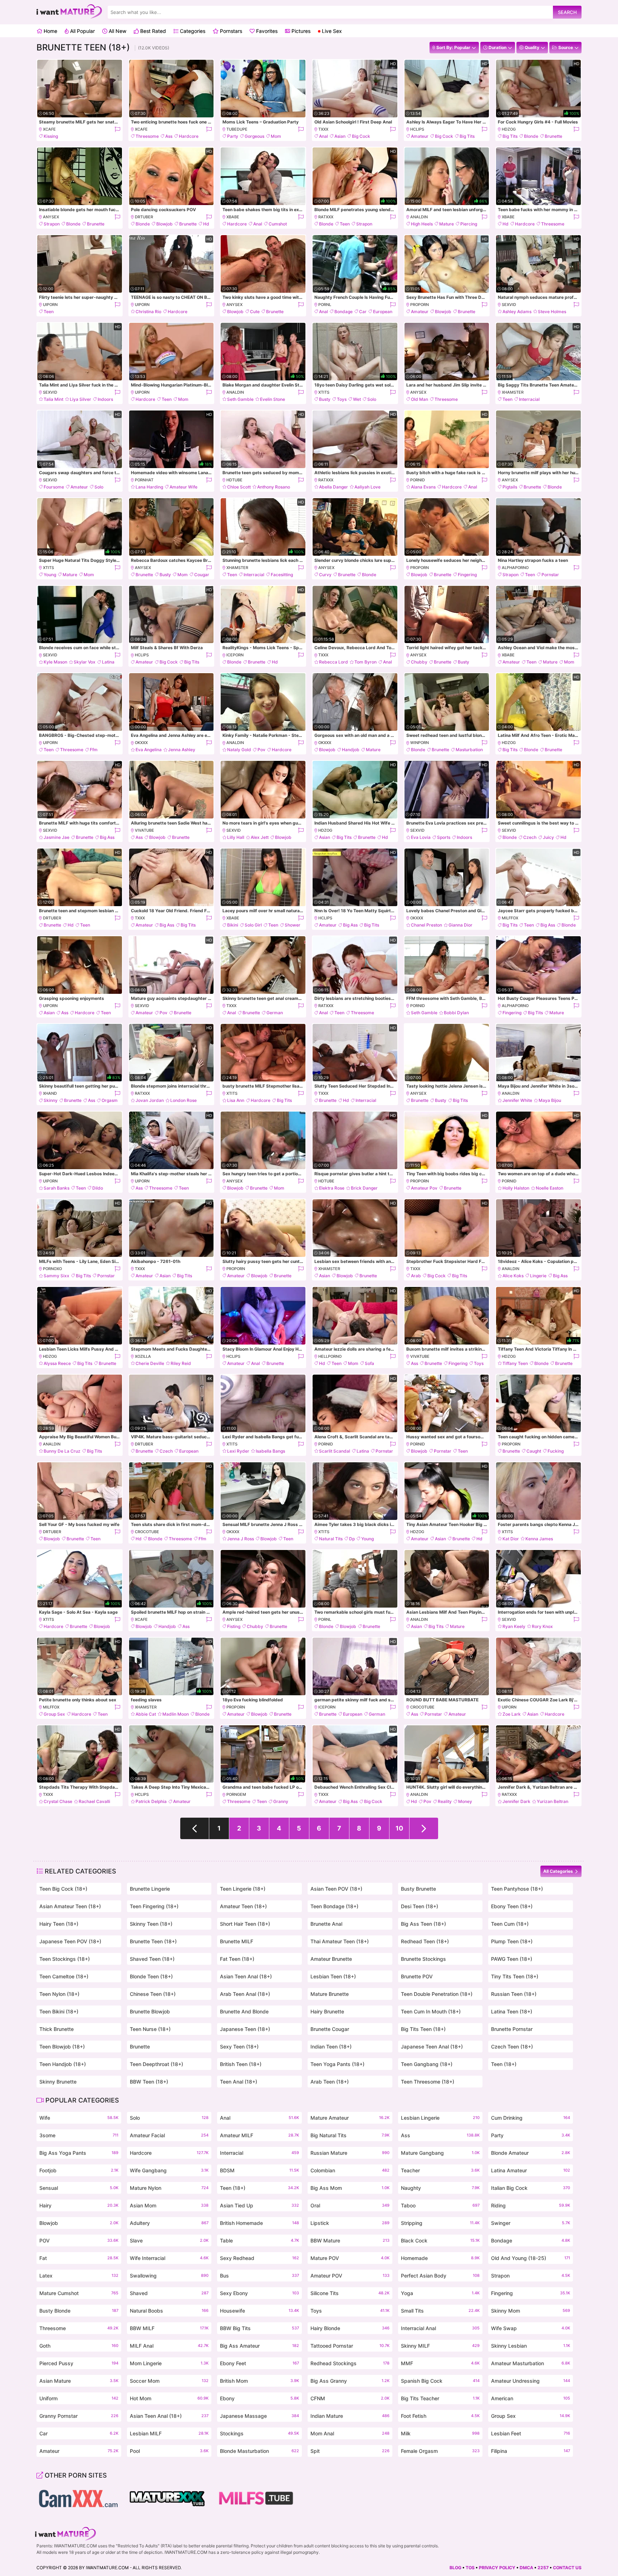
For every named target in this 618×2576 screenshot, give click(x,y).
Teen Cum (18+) (510, 1924)
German (275, 1013)
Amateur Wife (183, 487)
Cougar (202, 575)
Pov (261, 750)
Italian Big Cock (531, 2188)
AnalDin (419, 217)
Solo (372, 399)
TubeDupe (237, 129)
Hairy (79, 2205)
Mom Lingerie (169, 2363)
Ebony (259, 2398)
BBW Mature (350, 2240)
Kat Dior (511, 1539)
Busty (325, 399)
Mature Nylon (169, 2188)
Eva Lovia (421, 837)
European (383, 312)
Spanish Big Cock (440, 2381)
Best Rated (152, 31)
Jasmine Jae (57, 837)
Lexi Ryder (238, 1451)
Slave (169, 2240)
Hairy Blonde (350, 2328)
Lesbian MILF (169, 2433)
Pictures (300, 31)
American (531, 2398)
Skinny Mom (531, 2311)
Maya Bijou (550, 1100)
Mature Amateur (350, 2118)
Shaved (169, 2293)
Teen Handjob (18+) (63, 2064)
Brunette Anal (326, 1924)
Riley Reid (181, 1363)
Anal (323, 136)
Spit (350, 2451)
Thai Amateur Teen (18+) (340, 1941)
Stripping (440, 2223)
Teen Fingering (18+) (154, 1906)
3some (79, 2135)
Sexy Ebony (259, 2293)
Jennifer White (517, 1100)
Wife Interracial (169, 2258)
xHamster (513, 392)
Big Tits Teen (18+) (423, 2029)
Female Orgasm (440, 2451)
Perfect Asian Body (440, 2276)
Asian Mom (169, 2205)
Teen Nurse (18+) (150, 2029)
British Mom (259, 2381)
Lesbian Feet (531, 2433)
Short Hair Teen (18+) (245, 1924)
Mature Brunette (330, 1994)
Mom (276, 136)
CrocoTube (147, 1532)
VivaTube (144, 830)
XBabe (233, 217)
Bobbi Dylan (456, 1013)
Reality (445, 1801)
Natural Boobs (169, 2311)
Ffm (94, 750)
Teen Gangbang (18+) (427, 2064)
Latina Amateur (531, 2170)
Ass (169, 136)
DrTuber (144, 217)
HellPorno (330, 1356)
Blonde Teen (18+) (151, 1976)
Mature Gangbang (440, 2153)
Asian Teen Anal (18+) (246, 1976)
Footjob (79, 2170)
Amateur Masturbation (531, 2363)
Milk (440, 2433)
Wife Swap (531, 2328)
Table (259, 2240)
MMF (440, 2363)
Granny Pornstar (79, 2416)
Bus (259, 2276)
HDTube (234, 480)
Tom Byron (366, 662)
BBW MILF (169, 2328)
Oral (350, 2205)
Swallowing (169, 2276)
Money (465, 1801)
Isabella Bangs (270, 1451)
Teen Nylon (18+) (59, 1994)
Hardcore (189, 136)
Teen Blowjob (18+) (62, 2047)
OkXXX (141, 743)
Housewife (259, 2311)
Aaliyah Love (367, 487)
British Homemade (259, 2223)
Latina (108, 662)
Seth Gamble (240, 399)
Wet (357, 399)
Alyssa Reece (57, 1363)
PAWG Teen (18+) (512, 1959)
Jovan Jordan (150, 1100)
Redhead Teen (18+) (425, 1941)
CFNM (350, 2398)
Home (50, 31)
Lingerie (538, 1276)
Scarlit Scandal (335, 1451)
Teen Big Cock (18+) (63, 1889)
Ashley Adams (517, 312)
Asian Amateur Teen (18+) (70, 1906)
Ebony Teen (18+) (512, 1906)
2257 (543, 2568)
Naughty (440, 2188)
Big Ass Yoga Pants (79, 2153)
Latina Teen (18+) (512, 2011)
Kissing (51, 136)
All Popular (82, 31)
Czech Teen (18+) (512, 2047)
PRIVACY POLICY (497, 2568)
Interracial (529, 399)
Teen (345, 224)
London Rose (183, 1100)
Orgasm (110, 1100)
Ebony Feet (259, 2363)
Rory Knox (542, 1626)
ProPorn (420, 305)
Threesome (147, 136)
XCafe (49, 129)
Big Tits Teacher (440, 2398)
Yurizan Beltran (553, 1801)
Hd (206, 224)
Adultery (169, 2223)
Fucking (556, 1451)
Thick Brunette (57, 2029)
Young (50, 575)
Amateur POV (350, 2276)
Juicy (548, 837)
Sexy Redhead (259, 2258)
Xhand (50, 1093)
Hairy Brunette (327, 2011)
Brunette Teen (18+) (153, 1941)
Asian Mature (79, 2381)
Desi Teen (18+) (420, 1906)
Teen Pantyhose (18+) (517, 1889)
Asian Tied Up (259, 2205)
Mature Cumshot (79, 2293)
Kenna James (539, 1539)
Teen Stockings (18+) (65, 1959)
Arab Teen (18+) (330, 2082)
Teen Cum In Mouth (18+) (431, 2011)
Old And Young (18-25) (531, 2258)
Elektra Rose (332, 1188)
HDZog (509, 129)
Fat (79, 2258)
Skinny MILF (440, 2346)
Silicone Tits (350, 2293)
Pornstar (550, 575)
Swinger (531, 2223)
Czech (530, 837)
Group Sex (54, 1714)
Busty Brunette (418, 1889)
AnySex (51, 217)
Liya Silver (80, 399)
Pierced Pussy (79, 2363)
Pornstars (230, 31)
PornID (418, 480)
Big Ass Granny (350, 2381)
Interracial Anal (440, 2328)
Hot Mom (169, 2398)
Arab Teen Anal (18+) (245, 1994)
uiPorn (50, 305)
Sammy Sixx (57, 1276)
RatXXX (326, 217)
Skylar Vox (85, 662)
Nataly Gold (239, 750)
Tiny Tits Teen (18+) (515, 1976)
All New (117, 31)
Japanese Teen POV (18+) (70, 1941)
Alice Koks (513, 1276)
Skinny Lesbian (531, 2346)
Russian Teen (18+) (514, 1994)
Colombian (350, 2170)
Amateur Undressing (531, 2381)
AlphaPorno (515, 568)
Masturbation (469, 750)
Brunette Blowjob (150, 2011)
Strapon (52, 224)
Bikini (233, 925)
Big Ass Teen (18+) (423, 1924)
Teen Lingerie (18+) (243, 1889)
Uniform (79, 2398)
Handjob (351, 750)
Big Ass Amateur (259, 2346)
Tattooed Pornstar (350, 2346)
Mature (447, 224)
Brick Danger (364, 1188)
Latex (79, 2276)
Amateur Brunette (331, 1959)
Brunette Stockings (423, 1959)
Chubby (419, 662)
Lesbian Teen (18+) (333, 1976)
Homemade (440, 2258)
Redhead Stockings (350, 2363)
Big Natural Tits (350, 2135)
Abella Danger (333, 487)
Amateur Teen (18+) (243, 1906)
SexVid (509, 305)
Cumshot (278, 224)
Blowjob (165, 224)
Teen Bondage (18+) (334, 1906)
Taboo (440, 2205)
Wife (79, 2118)
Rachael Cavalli (94, 1801)
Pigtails (510, 487)
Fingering (467, 575)
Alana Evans (423, 487)
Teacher (440, 2170)
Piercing (469, 224)
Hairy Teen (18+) (59, 1924)
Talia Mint (53, 399)
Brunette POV (417, 1976)
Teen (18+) (504, 2064)
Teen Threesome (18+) (428, 2082)
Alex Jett (260, 837)
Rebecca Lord (333, 662)
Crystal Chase (58, 1801)
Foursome (54, 487)
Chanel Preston (426, 925)
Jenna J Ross (241, 1539)
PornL (325, 305)
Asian (340, 136)
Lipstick (350, 2223)
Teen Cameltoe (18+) (64, 1976)
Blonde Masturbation (259, 2451)
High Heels (422, 224)
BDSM (259, 2170)
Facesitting (282, 575)
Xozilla (143, 1356)
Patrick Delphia (151, 1801)
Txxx (323, 129)
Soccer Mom (169, 2381)
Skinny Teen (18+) (151, 1924)
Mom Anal (350, 2433)
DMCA (526, 2568)
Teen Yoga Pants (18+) (337, 2064)
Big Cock (361, 136)
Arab (416, 1276)
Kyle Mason (55, 662)
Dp (352, 1539)
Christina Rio (148, 312)
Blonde (531, 136)
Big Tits (467, 136)
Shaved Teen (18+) (152, 1959)
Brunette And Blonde (244, 2011)
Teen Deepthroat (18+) (156, 2064)
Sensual (79, 2188)
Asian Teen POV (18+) (336, 1889)
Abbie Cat (146, 1714)
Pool (169, 2451)
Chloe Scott (239, 487)
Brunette (553, 136)
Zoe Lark (512, 1714)
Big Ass (107, 837)
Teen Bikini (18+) (59, 2011)
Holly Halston (516, 1188)
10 (399, 1828)
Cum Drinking (531, 2118)
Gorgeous (254, 136)
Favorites (266, 31)
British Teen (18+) (241, 2064)
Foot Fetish (440, 2416)
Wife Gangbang (169, 2170)
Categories (192, 31)
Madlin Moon (176, 1714)
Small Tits (440, 2311)
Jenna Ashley (182, 750)
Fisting (234, 1626)
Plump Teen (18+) (512, 1941)
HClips (417, 129)
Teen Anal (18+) (239, 2082)
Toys (342, 399)
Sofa (369, 1363)
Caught (534, 1451)
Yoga (440, 2293)
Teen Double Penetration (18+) (437, 1994)
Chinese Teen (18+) (153, 1994)
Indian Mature (350, 2416)
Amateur (420, 136)
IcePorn (235, 655)
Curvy (325, 575)
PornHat (144, 480)
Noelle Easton (550, 1188)
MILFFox (510, 918)
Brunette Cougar (330, 2029)
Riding (531, 2205)
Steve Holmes (552, 312)
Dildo (98, 1188)
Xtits (324, 392)
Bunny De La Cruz (62, 1451)
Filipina (531, 2451)
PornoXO (52, 1269)
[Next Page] (424, 1828)
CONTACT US (567, 2568)
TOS (470, 2568)
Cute (255, 312)
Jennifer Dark (516, 1801)
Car (363, 312)
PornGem (236, 1794)
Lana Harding (149, 487)
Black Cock (440, 2240)
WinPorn (420, 743)
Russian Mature (350, 2153)
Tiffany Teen (515, 1363)
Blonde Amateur (531, 2153)
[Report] (117, 129)
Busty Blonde (79, 2311)
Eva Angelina (149, 750)
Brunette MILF (237, 1941)
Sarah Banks (57, 1188)
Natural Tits (331, 1539)
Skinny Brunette (58, 2082)
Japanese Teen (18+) (245, 2029)
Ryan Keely (514, 1626)
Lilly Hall (236, 837)
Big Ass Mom (350, 2188)
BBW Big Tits (259, 2328)
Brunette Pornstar (512, 2029)
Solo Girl (253, 925)
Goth (79, 2346)
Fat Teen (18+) (237, 1959)
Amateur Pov (424, 1188)
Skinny (51, 1100)
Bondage (344, 312)
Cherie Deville (150, 1363)
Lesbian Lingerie (440, 2118)
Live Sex (331, 31)
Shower (293, 925)
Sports (444, 837)
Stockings (259, 2433)
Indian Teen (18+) (331, 2047)
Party (233, 136)
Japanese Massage (259, 2416)
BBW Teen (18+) (149, 2082)
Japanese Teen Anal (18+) (432, 2047)
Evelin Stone (273, 399)
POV (79, 2240)
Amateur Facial (169, 2135)
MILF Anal (169, 2346)
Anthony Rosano (274, 487)
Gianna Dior (460, 925)
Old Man (420, 399)
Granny (281, 1801)
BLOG (455, 2568)
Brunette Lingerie (150, 1889)
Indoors (105, 399)
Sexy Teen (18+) (239, 2047)
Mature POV (350, 2258)
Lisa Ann (236, 1100)
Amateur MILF (259, 2135)
